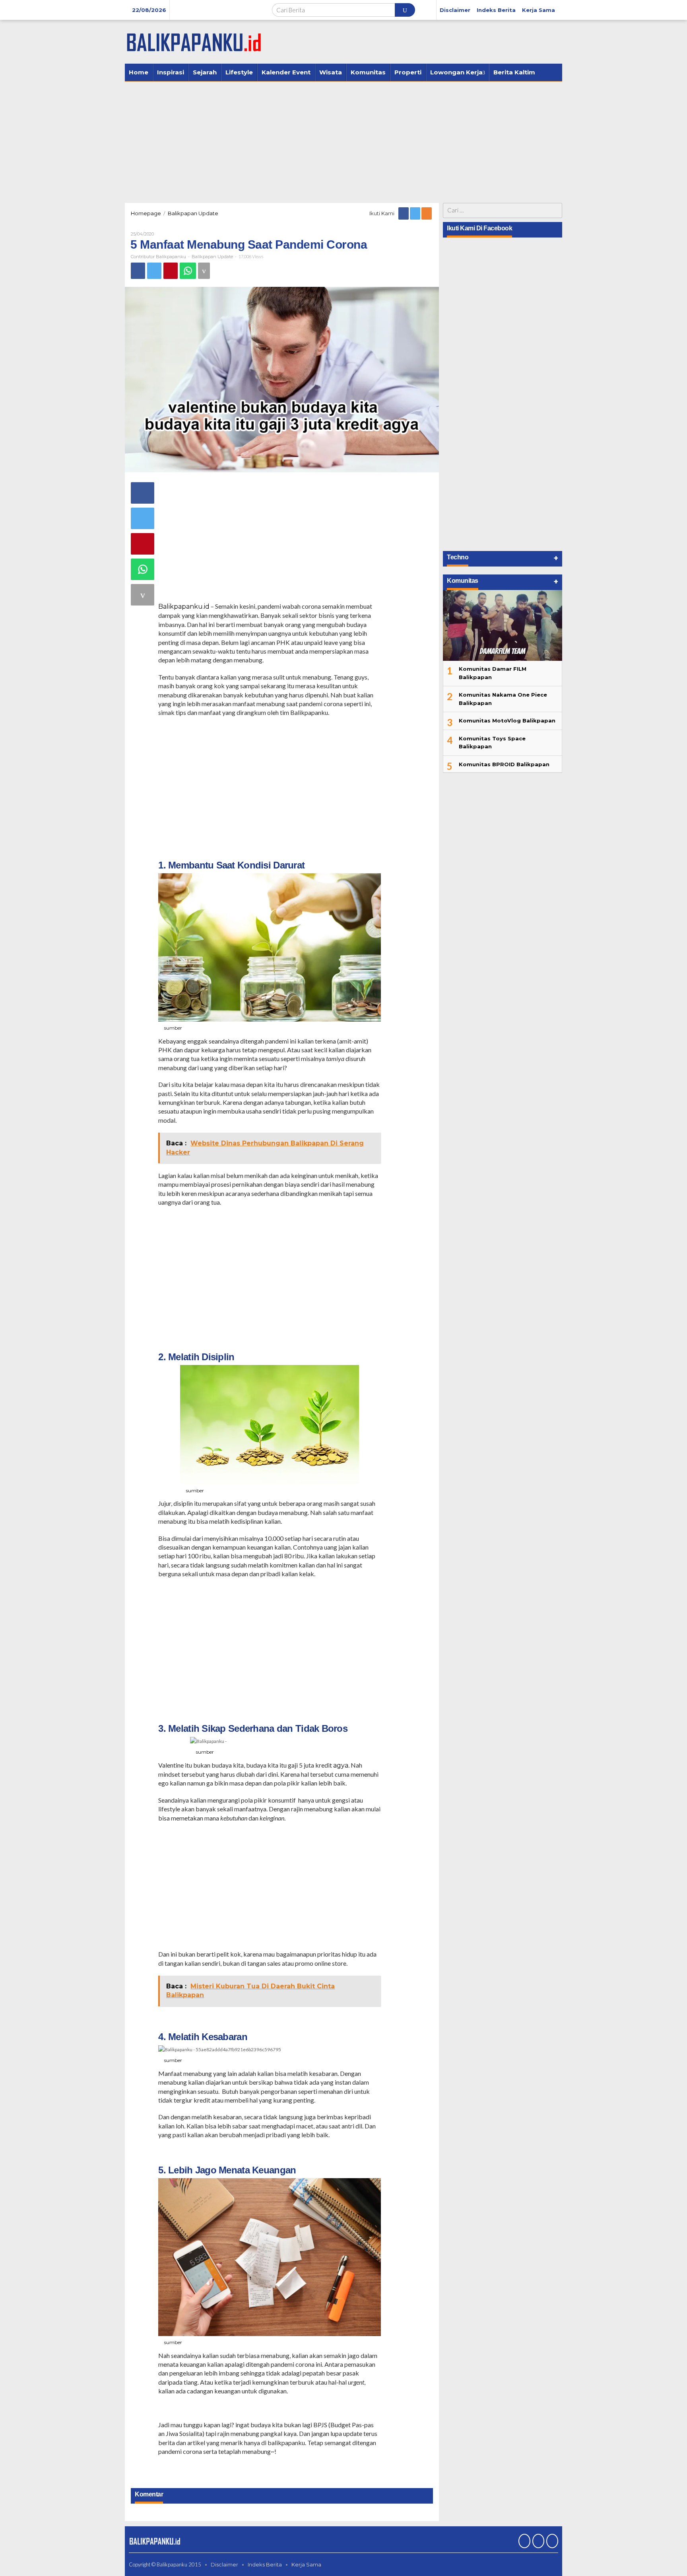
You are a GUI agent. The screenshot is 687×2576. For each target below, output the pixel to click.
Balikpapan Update (212, 257)
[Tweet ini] (154, 271)
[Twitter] (416, 213)
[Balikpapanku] (194, 41)
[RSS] (427, 213)
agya (341, 1765)
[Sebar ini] (138, 271)
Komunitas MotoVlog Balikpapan (507, 720)
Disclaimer (224, 2564)
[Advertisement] (343, 141)
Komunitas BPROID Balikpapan (504, 764)
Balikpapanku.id (184, 607)
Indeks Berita (265, 2564)
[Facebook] (404, 213)
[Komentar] (204, 271)
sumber (173, 1028)
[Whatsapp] (188, 271)
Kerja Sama (306, 2564)
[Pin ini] (171, 271)
